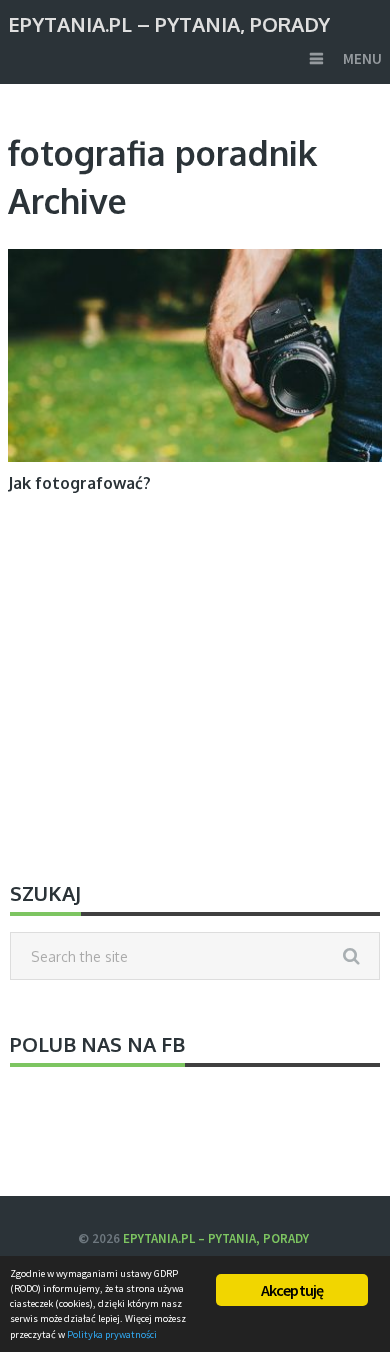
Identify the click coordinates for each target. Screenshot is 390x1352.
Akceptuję (292, 1290)
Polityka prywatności (112, 1334)
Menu (362, 58)
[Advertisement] (195, 689)
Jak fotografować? (79, 483)
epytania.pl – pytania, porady (169, 22)
